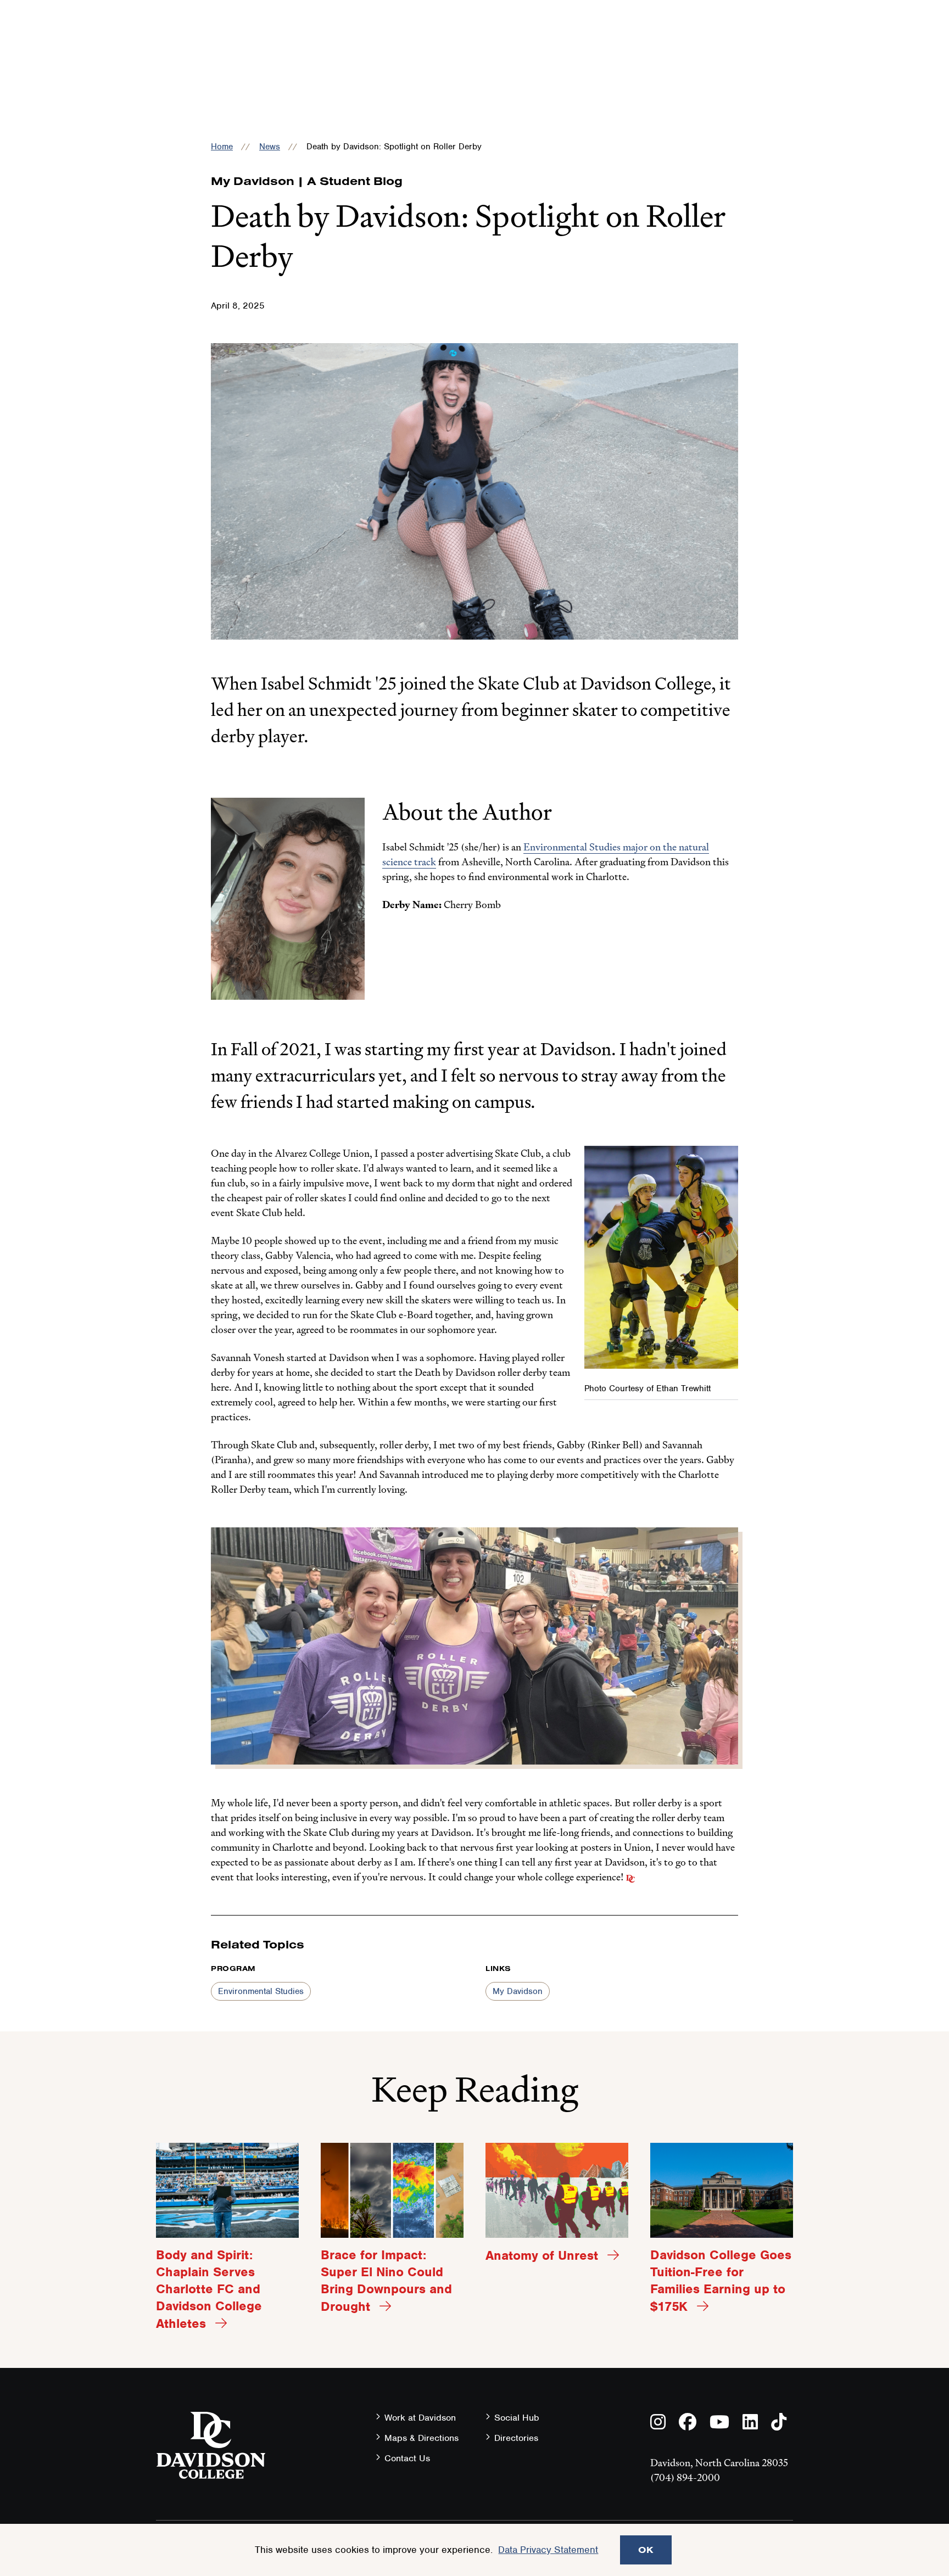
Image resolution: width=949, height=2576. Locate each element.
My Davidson (518, 1991)
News (270, 147)
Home (222, 147)
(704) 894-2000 (685, 2477)
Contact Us (407, 2458)
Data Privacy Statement (548, 2550)
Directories (516, 2438)
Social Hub (517, 2418)
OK (646, 2550)
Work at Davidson (420, 2418)
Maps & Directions (422, 2438)
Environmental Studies (261, 1991)
